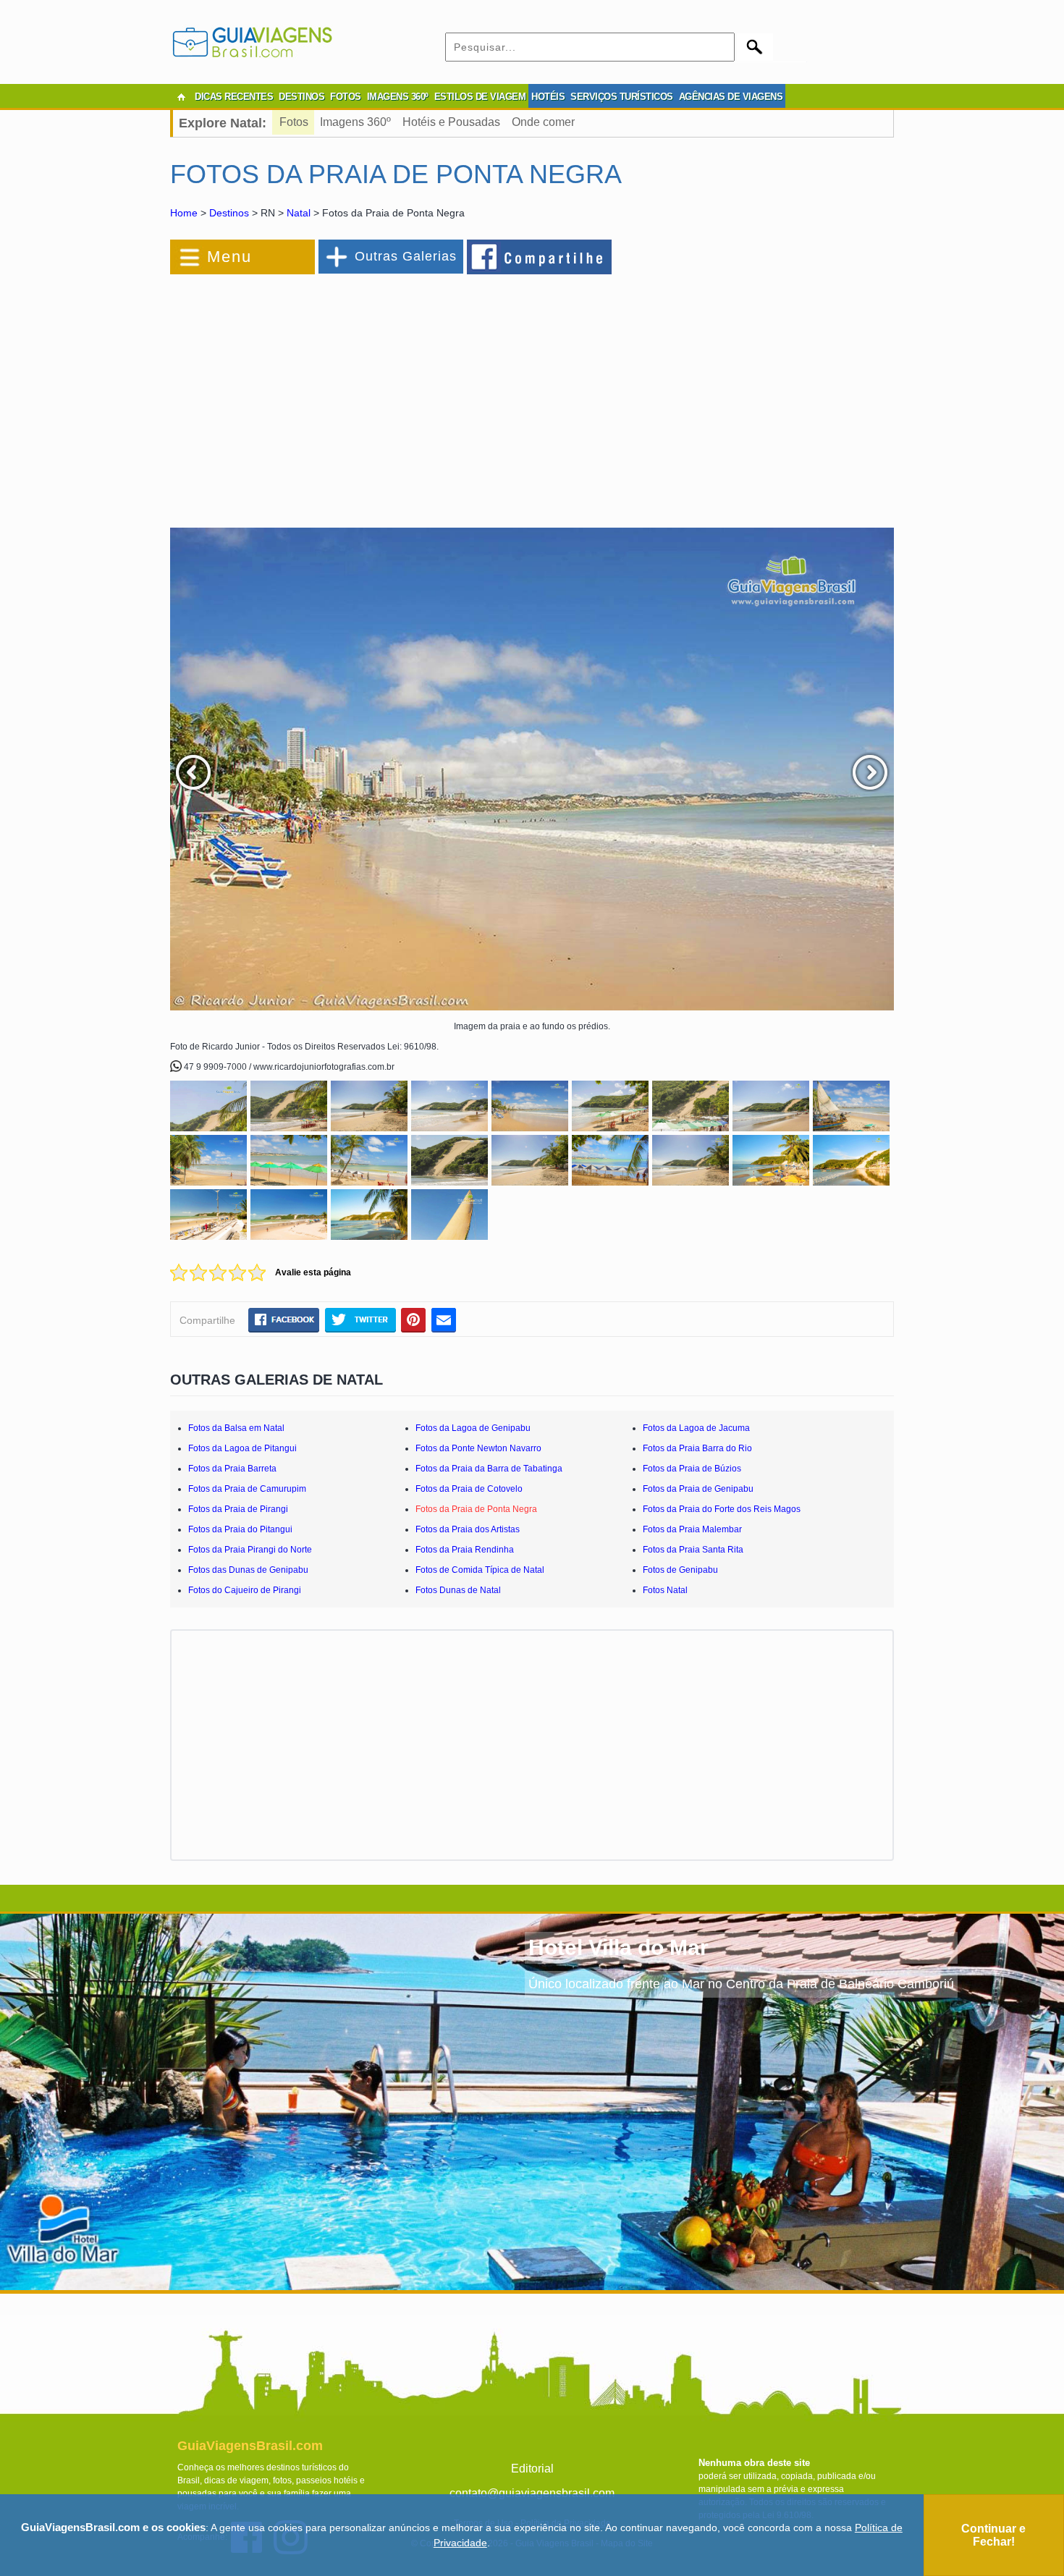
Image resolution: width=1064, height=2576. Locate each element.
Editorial (532, 2469)
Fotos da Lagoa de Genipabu (473, 1428)
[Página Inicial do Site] (181, 97)
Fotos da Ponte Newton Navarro (478, 1448)
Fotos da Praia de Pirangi (238, 1509)
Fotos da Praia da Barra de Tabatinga (489, 1469)
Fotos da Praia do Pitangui (240, 1529)
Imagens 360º (355, 122)
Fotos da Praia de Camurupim (247, 1489)
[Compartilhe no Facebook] (540, 256)
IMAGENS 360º (398, 97)
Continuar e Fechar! (993, 2535)
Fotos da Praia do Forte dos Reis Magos (722, 1509)
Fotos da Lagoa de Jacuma (696, 1428)
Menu (229, 257)
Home (184, 213)
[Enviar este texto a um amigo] (444, 1319)
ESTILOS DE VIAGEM (480, 97)
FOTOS (346, 97)
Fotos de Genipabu (680, 1570)
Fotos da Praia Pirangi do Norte (250, 1550)
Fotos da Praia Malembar (692, 1529)
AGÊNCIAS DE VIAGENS (731, 97)
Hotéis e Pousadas (451, 122)
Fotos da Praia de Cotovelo (469, 1489)
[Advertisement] (328, 394)
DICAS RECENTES (234, 97)
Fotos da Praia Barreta (232, 1469)
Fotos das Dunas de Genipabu (248, 1570)
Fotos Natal (665, 1590)
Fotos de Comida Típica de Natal (480, 1570)
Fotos (294, 122)
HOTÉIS (548, 97)
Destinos (229, 213)
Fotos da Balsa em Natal (236, 1428)
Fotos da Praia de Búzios (692, 1469)
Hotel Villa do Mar (618, 1947)
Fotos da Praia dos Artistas (468, 1529)
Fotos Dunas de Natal (458, 1590)
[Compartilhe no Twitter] (360, 1319)
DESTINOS (301, 97)
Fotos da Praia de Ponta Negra (476, 1509)
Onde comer (543, 122)
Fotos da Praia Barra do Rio (697, 1448)
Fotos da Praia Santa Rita (693, 1550)
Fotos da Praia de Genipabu (698, 1489)
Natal (299, 213)
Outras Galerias (406, 256)
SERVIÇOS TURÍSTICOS (622, 97)
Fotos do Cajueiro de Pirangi (245, 1590)
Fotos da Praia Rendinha (465, 1550)
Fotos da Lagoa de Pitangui (242, 1448)
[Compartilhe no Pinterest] (414, 1319)
